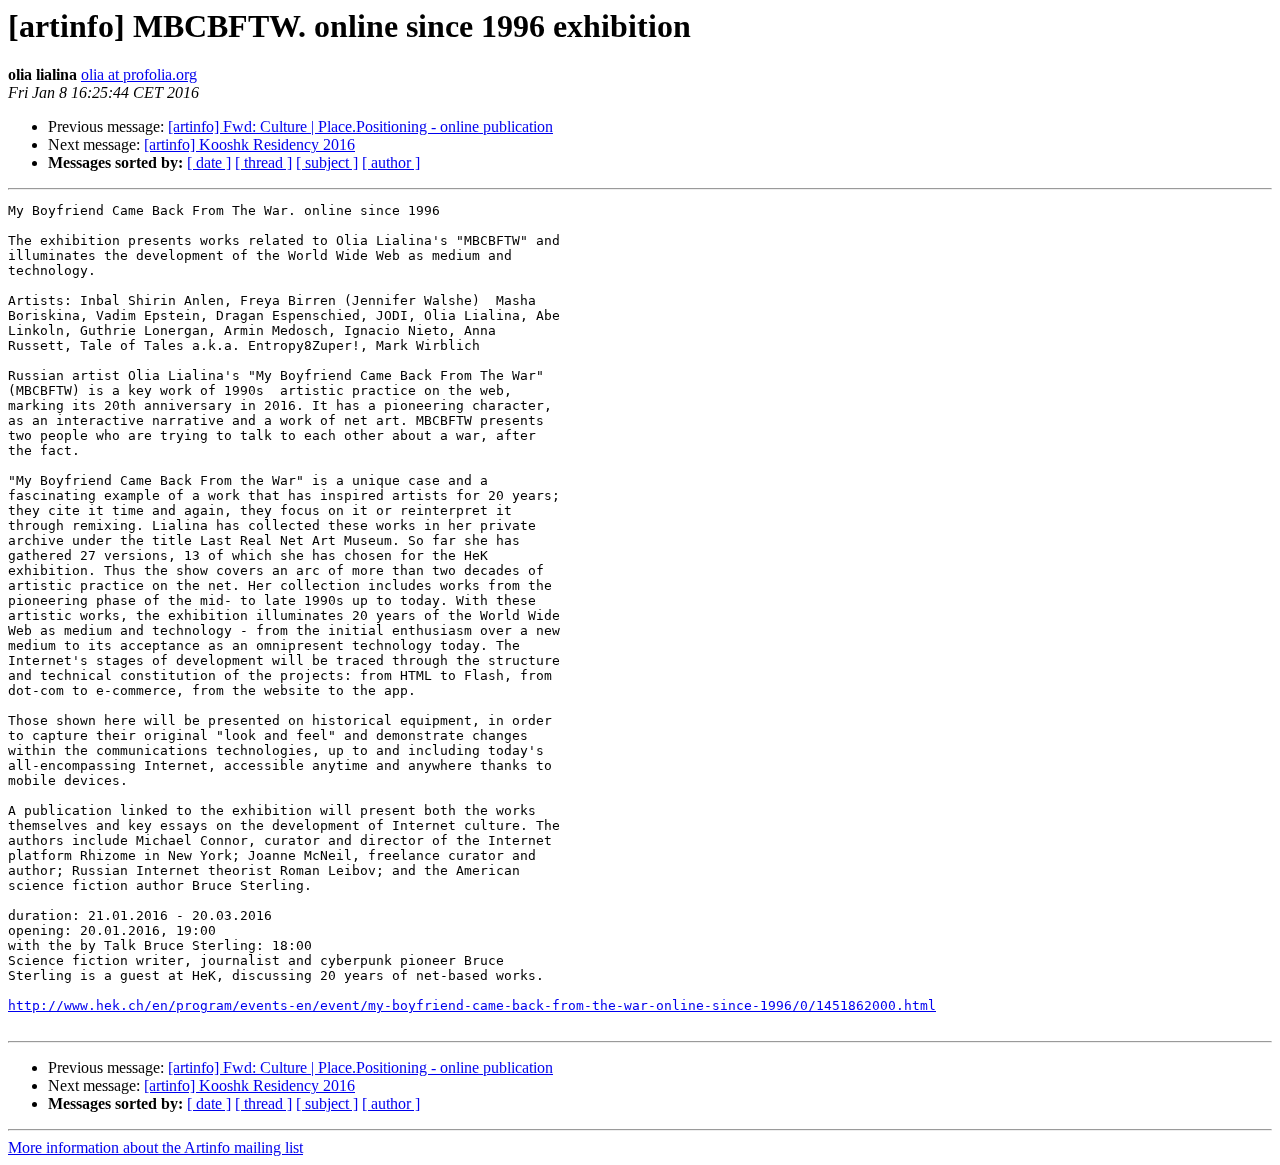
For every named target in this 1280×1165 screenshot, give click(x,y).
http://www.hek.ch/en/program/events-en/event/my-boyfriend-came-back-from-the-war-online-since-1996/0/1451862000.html (472, 1005)
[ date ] (209, 162)
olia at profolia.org (139, 74)
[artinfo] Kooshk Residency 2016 (249, 144)
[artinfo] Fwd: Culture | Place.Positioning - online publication (360, 126)
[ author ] (391, 162)
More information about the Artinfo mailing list (155, 1147)
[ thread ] (263, 162)
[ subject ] (327, 162)
